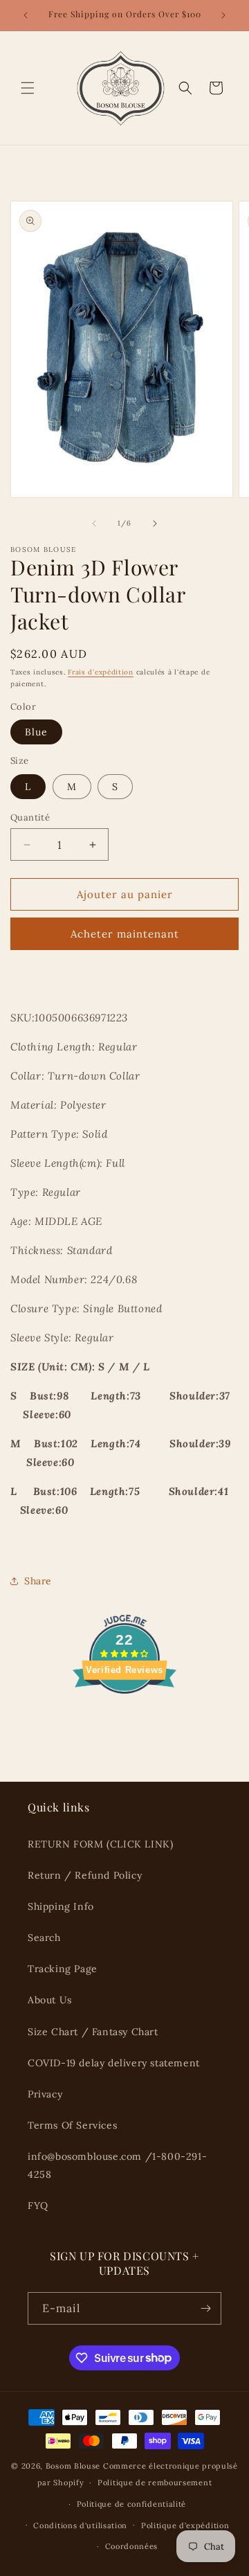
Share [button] (38, 1581)
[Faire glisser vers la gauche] (94, 524)
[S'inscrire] (205, 2308)
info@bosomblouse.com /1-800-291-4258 (117, 2165)
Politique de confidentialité (132, 2504)
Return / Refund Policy (85, 1875)
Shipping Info (61, 1906)
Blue (36, 732)
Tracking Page (63, 1969)
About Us (50, 2000)
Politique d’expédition (185, 2525)
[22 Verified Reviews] (124, 1718)
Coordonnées (132, 2546)
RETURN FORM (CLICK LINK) (100, 1844)
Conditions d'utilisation (80, 2525)
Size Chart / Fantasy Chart (93, 2032)
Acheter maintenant (125, 934)
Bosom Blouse (73, 2466)
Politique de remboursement (155, 2483)
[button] (28, 88)
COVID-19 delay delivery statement (114, 2063)
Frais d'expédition (101, 672)
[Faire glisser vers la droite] (155, 524)
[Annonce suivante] (223, 15)
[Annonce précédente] (26, 15)
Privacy (45, 2094)
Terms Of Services (72, 2125)
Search (44, 1938)
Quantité (30, 817)
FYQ (38, 2206)
